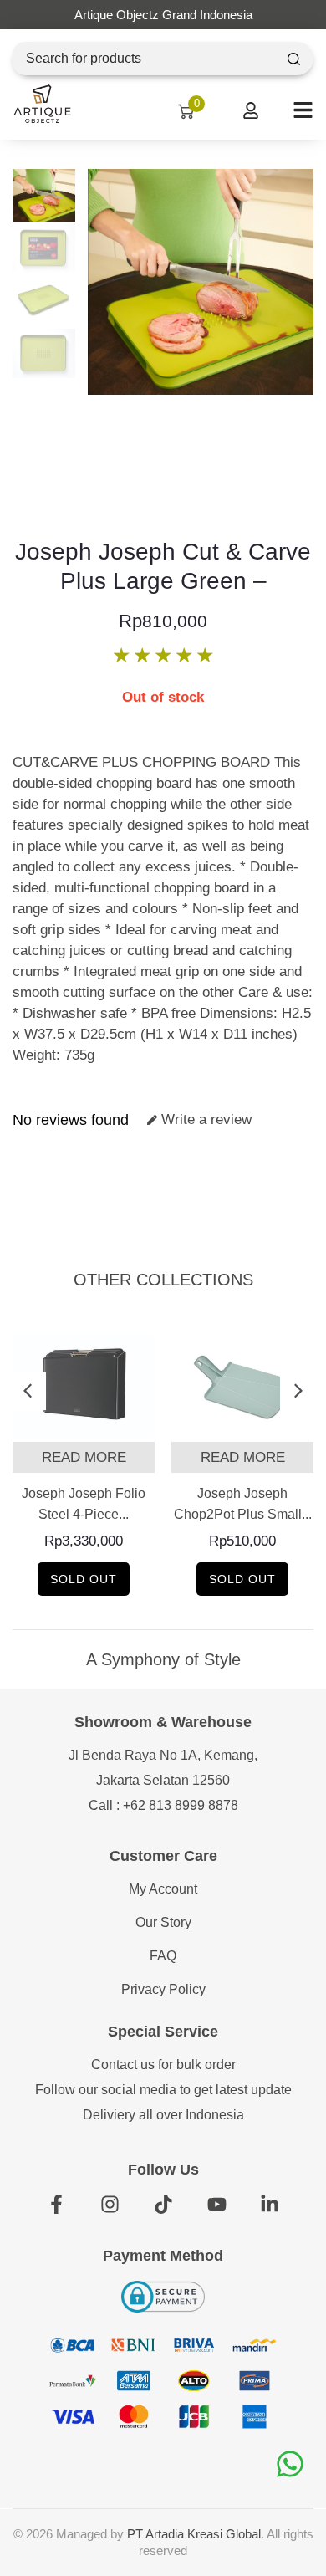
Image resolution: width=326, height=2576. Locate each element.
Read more (84, 1457)
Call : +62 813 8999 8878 (163, 1805)
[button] (27, 1391)
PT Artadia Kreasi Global (194, 2534)
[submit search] (294, 59)
